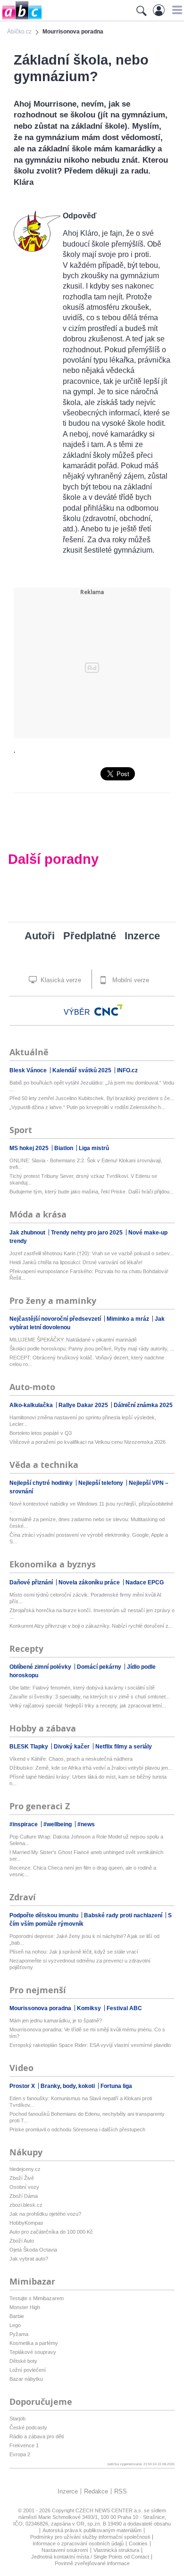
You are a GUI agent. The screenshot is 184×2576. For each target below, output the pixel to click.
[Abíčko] (21, 19)
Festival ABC (124, 2008)
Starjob (17, 2419)
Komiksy (90, 2008)
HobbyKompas (26, 2223)
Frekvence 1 (24, 2445)
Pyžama (19, 2334)
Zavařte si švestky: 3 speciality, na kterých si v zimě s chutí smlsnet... (90, 1697)
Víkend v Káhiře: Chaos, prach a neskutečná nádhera (71, 1759)
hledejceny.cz (25, 2169)
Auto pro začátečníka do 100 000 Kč (51, 2232)
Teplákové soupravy (33, 2352)
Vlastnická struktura (116, 2550)
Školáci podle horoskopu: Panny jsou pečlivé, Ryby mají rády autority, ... (92, 1349)
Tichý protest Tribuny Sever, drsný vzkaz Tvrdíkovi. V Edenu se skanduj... (83, 1179)
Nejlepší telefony (101, 1483)
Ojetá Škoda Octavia (33, 2250)
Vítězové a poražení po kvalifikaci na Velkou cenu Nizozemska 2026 (88, 1442)
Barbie (17, 2316)
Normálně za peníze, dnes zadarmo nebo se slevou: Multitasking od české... (87, 1523)
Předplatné (90, 936)
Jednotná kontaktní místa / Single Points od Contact (90, 2557)
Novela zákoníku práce (90, 1582)
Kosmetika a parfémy (34, 2343)
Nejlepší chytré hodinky (42, 1483)
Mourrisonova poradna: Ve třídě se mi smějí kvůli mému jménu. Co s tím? (87, 2033)
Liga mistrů (94, 1148)
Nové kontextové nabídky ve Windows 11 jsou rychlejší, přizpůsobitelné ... (91, 1507)
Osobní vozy (24, 2187)
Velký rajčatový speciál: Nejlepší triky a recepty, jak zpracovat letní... (88, 1706)
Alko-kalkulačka (32, 1405)
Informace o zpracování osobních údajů (78, 2543)
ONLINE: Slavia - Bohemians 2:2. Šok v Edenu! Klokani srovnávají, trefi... (86, 1164)
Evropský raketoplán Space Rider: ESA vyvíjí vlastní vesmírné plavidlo (90, 2045)
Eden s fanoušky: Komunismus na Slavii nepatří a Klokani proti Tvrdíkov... (81, 2102)
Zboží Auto (22, 2241)
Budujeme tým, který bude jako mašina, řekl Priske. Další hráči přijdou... (92, 1192)
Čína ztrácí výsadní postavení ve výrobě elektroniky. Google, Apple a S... (89, 1538)
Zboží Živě (22, 2178)
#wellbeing (58, 1824)
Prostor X (23, 2086)
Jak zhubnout (28, 1233)
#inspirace (24, 1824)
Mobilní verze (130, 980)
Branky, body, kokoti (68, 2086)
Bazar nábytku (26, 2379)
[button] (176, 10)
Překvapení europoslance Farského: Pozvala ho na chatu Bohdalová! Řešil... (89, 1275)
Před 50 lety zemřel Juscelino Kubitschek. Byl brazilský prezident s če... (92, 1098)
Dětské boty (23, 2361)
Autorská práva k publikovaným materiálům (92, 2530)
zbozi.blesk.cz (26, 2205)
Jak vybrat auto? (29, 2259)
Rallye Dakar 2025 (84, 1405)
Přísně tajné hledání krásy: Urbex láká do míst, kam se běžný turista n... (88, 1780)
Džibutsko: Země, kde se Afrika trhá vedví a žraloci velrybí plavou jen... (91, 1768)
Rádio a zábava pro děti (37, 2436)
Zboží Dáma (24, 2196)
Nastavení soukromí (65, 2550)
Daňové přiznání (32, 1582)
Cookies (138, 2543)
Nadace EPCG (145, 1582)
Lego (15, 2325)
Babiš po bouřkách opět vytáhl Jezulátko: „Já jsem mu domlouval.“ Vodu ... (92, 1086)
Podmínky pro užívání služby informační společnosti (90, 2537)
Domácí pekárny (100, 1667)
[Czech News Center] (109, 1010)
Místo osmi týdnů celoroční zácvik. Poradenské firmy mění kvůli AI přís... (85, 1598)
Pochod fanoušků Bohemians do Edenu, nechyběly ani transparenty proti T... (87, 2117)
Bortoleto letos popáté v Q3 (41, 1433)
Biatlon (64, 1148)
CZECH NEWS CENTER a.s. (110, 2510)
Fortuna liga (116, 2086)
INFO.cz (127, 1070)
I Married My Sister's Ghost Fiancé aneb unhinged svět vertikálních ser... (86, 1855)
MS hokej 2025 (30, 1148)
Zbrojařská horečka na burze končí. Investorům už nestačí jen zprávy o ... (92, 1614)
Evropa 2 (20, 2454)
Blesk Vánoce (29, 1070)
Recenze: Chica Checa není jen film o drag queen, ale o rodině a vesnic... (83, 1871)
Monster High (25, 2307)
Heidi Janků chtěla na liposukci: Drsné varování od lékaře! (76, 1262)
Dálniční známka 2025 (143, 1405)
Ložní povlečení (28, 2370)
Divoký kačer (72, 1747)
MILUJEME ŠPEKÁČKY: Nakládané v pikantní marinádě (73, 1340)
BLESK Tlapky (29, 1747)
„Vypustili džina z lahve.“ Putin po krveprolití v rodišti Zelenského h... (87, 1107)
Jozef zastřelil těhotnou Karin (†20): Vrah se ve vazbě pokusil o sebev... (92, 1253)
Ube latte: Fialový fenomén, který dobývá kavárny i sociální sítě (82, 1688)
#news (86, 1824)
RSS (121, 2491)
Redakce (96, 2491)
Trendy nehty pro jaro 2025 (88, 1233)
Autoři (40, 936)
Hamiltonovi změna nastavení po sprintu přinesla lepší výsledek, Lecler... (83, 1421)
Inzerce (142, 936)
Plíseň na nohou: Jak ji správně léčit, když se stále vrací (74, 1952)
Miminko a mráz (129, 1319)
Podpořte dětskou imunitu (45, 1915)
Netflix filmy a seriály (124, 1747)
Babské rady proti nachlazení (124, 1915)
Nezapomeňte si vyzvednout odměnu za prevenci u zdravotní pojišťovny (80, 1964)
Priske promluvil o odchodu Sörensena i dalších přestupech (77, 2129)
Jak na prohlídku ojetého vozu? (45, 2214)
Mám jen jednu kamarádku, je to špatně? (56, 2021)
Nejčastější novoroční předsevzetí (56, 1319)
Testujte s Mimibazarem (37, 2298)
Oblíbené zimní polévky (41, 1667)
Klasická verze (60, 980)
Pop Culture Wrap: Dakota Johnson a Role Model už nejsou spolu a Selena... (86, 1840)
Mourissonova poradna (41, 2008)
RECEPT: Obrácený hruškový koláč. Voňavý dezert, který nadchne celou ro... (87, 1361)
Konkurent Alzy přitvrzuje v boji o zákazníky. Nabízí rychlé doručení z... (91, 1626)
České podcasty (28, 2427)
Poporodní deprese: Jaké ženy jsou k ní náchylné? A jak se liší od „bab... (84, 1939)
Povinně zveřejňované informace (92, 2563)
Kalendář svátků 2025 (83, 1070)
